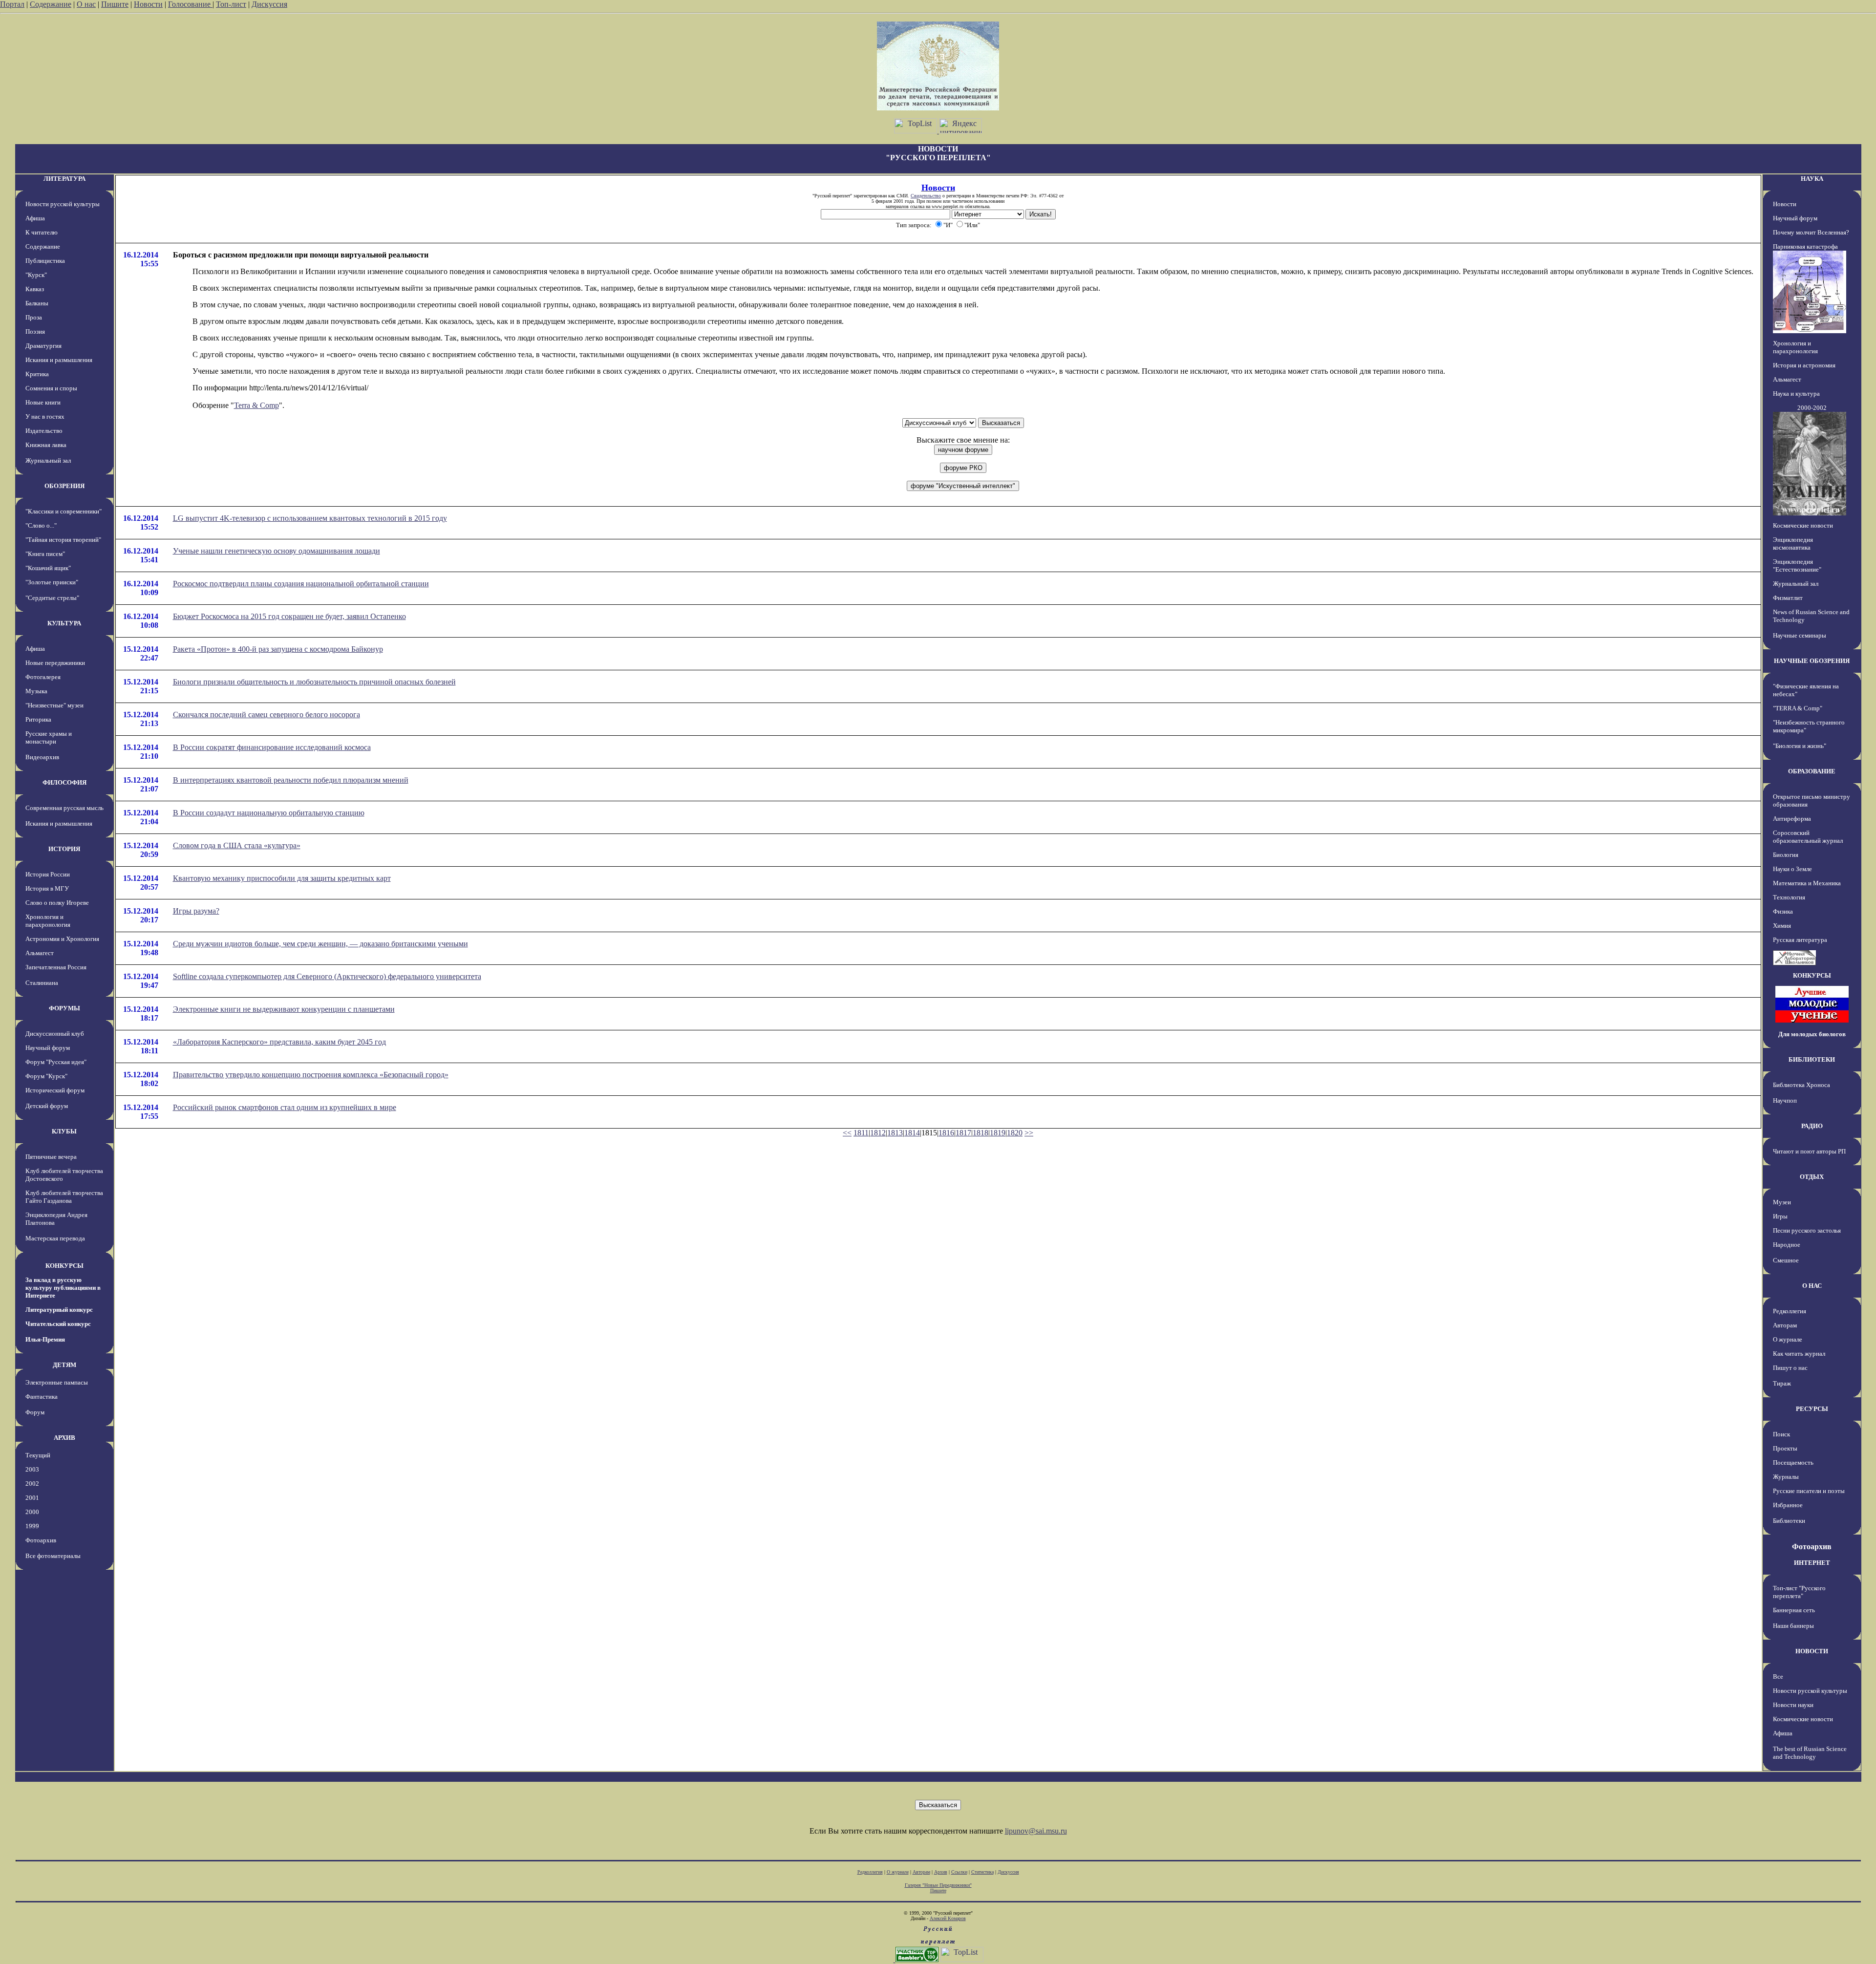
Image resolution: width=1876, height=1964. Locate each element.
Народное (1787, 1245)
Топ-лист (231, 4)
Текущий (38, 1455)
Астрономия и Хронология (62, 939)
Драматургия (43, 346)
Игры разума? (196, 911)
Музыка (36, 691)
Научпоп (1785, 1100)
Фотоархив (41, 1540)
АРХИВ (64, 1438)
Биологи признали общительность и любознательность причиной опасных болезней (314, 682)
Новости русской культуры (63, 204)
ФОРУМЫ (64, 1008)
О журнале (1788, 1339)
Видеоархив (42, 757)
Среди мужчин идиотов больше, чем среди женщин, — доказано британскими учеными (320, 944)
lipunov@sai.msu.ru (1036, 1831)
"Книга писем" (45, 554)
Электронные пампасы (57, 1382)
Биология (1786, 855)
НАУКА (1812, 179)
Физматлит (1788, 598)
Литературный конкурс (59, 1310)
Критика (37, 374)
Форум (35, 1412)
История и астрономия (1804, 365)
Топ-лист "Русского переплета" (1799, 1592)
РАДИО (1812, 1126)
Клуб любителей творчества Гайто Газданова (64, 1197)
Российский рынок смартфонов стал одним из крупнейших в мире (285, 1107)
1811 (861, 1133)
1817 (963, 1133)
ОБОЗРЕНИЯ (64, 486)
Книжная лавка (46, 445)
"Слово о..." (41, 525)
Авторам (1785, 1325)
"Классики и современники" (64, 511)
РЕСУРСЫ (1812, 1409)
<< (847, 1133)
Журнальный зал (48, 460)
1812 (878, 1133)
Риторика (38, 719)
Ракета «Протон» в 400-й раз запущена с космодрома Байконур (278, 649)
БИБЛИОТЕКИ (1812, 1059)
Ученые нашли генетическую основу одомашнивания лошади (277, 551)
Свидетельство (926, 196)
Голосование (190, 4)
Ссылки (959, 1872)
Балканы (37, 303)
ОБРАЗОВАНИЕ (1812, 771)
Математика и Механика (1807, 883)
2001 (32, 1498)
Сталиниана (42, 983)
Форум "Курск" (46, 1076)
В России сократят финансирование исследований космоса (272, 747)
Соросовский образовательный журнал (1808, 837)
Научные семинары (1800, 635)
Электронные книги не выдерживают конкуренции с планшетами (284, 1009)
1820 (1015, 1133)
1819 (998, 1133)
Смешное (1786, 1260)
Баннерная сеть (1794, 1610)
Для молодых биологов (1812, 1034)
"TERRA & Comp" (1798, 708)
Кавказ (35, 289)
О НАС (1812, 1286)
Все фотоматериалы (53, 1556)
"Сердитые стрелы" (52, 598)
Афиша (35, 218)
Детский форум (47, 1106)
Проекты (1785, 1448)
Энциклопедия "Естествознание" (1797, 566)
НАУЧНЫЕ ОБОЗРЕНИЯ (1812, 661)
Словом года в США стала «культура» (237, 845)
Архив (941, 1872)
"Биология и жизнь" (1800, 746)
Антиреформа (1792, 819)
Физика (1783, 911)
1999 (32, 1526)
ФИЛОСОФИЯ (64, 782)
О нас (86, 4)
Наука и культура (1796, 394)
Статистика (982, 1872)
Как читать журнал (1799, 1354)
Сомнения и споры (51, 388)
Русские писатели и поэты (1809, 1491)
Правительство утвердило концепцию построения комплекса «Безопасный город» (311, 1075)
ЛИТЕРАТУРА (64, 179)
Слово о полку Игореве (57, 903)
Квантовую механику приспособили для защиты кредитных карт (282, 878)
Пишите (115, 4)
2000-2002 (1812, 408)
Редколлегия (1790, 1311)
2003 (32, 1469)
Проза (34, 317)
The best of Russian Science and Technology (1810, 1753)
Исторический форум (55, 1090)
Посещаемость (1793, 1462)
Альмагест (40, 953)
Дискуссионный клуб (55, 1034)
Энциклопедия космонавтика (1793, 544)
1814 (912, 1133)
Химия (1782, 926)
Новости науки (1793, 1705)
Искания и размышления (59, 360)
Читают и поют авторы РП (1809, 1151)
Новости (148, 4)
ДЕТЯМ (64, 1365)
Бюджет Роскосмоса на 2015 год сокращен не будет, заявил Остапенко (289, 616)
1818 (981, 1133)
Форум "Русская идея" (56, 1062)
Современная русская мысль (64, 808)
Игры (1780, 1216)
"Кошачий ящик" (48, 568)
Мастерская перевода (55, 1238)
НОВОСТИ (1812, 1651)
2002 (32, 1484)
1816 (946, 1133)
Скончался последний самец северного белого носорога (266, 715)
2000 (32, 1512)
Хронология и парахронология (48, 921)
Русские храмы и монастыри (49, 737)
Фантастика (42, 1397)
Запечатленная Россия (56, 967)
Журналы (1786, 1477)
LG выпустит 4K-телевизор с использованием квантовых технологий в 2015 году (310, 518)
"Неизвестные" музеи (54, 705)
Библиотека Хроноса (1801, 1085)
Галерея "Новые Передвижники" (938, 1885)
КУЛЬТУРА (64, 623)
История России (48, 874)
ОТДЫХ (1812, 1177)
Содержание (51, 4)
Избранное (1788, 1505)
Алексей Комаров (948, 1918)
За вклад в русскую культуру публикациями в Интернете (63, 1288)
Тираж (1782, 1383)
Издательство (44, 431)
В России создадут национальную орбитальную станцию (269, 813)
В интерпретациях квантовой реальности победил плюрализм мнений (291, 780)
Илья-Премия (45, 1339)
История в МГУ (47, 888)
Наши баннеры (1793, 1626)
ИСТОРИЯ (64, 849)
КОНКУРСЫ (64, 1266)
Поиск (1781, 1434)
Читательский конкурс (58, 1324)
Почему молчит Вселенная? (1811, 232)
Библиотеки (1789, 1521)
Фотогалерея (43, 677)
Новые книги (43, 402)
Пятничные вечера (51, 1157)
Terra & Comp (256, 405)
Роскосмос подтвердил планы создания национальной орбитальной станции (301, 584)
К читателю (42, 232)
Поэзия (35, 331)
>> (1029, 1133)
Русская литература (1800, 940)
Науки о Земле (1792, 869)
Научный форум (48, 1048)
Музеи (1782, 1202)
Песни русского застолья (1807, 1230)
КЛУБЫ (64, 1131)
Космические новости (1803, 525)
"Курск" (36, 275)
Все (1778, 1676)
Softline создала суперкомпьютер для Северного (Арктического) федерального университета (327, 976)
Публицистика (45, 261)
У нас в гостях (45, 416)
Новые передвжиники (55, 663)
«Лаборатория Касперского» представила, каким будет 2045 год (279, 1042)
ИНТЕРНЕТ (1812, 1563)
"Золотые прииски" (52, 582)
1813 (895, 1133)
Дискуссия (269, 4)
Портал (12, 4)
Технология (1789, 897)
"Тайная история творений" (63, 540)
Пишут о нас (1790, 1368)
